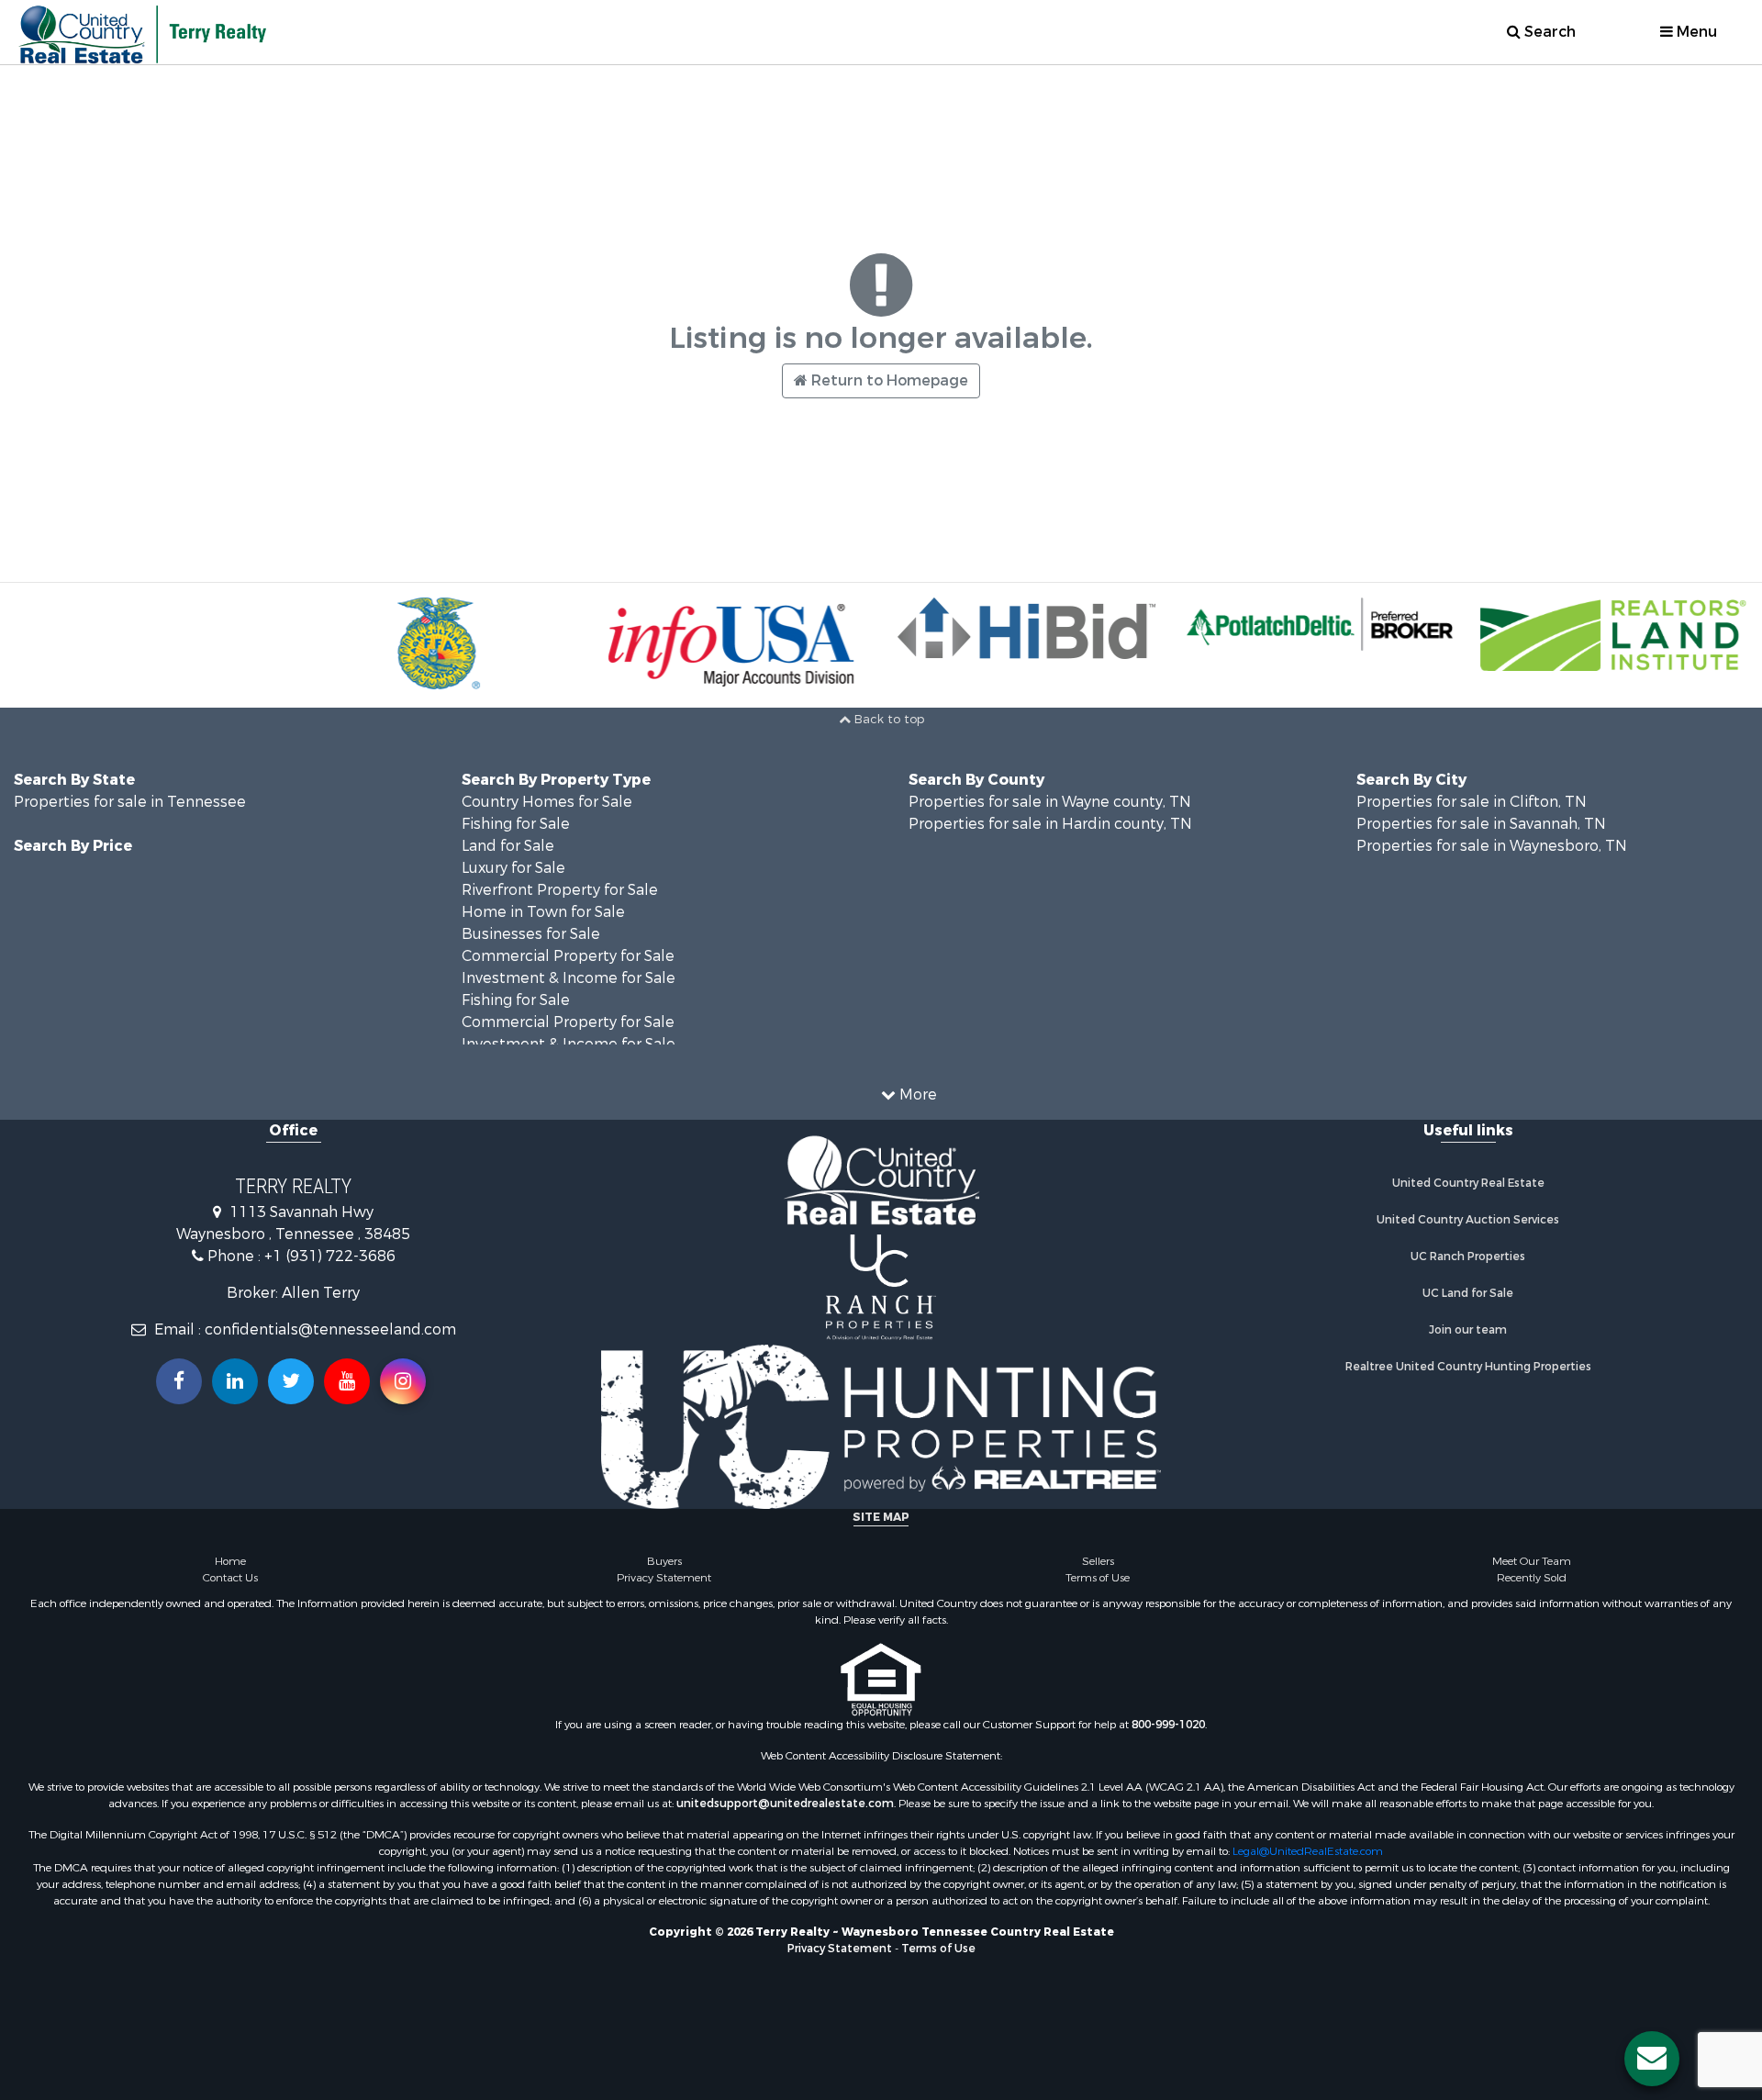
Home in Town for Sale (543, 912)
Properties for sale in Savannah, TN (1481, 824)
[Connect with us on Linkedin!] (235, 1381)
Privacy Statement (664, 1578)
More (916, 1095)
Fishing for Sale (516, 824)
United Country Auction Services (1468, 1220)
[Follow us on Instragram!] (403, 1381)
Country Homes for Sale (547, 802)
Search (1548, 32)
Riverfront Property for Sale (560, 890)
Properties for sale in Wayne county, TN (1050, 802)
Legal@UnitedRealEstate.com (1308, 1851)
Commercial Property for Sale (568, 956)
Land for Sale (508, 846)
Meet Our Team (1532, 1561)
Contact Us (230, 1578)
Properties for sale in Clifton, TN (1472, 802)
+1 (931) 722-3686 (330, 1256)
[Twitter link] (291, 1381)
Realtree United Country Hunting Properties (1468, 1367)
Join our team (1468, 1330)
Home (230, 1561)
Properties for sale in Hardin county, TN (1050, 824)
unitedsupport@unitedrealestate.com (785, 1804)
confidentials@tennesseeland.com (330, 1329)
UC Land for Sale (1468, 1293)
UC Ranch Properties (1468, 1257)
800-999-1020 (1168, 1725)
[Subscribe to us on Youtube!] (347, 1381)
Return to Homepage (888, 380)
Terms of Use (1098, 1578)
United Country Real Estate (1468, 1183)
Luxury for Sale (513, 868)
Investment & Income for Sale (569, 978)
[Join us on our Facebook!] (179, 1381)
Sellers (1098, 1561)
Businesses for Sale (531, 934)
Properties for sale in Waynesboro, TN (1492, 846)
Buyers (664, 1561)
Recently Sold (1532, 1578)
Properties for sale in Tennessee (130, 802)
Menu (1695, 32)
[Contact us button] (1652, 2059)
